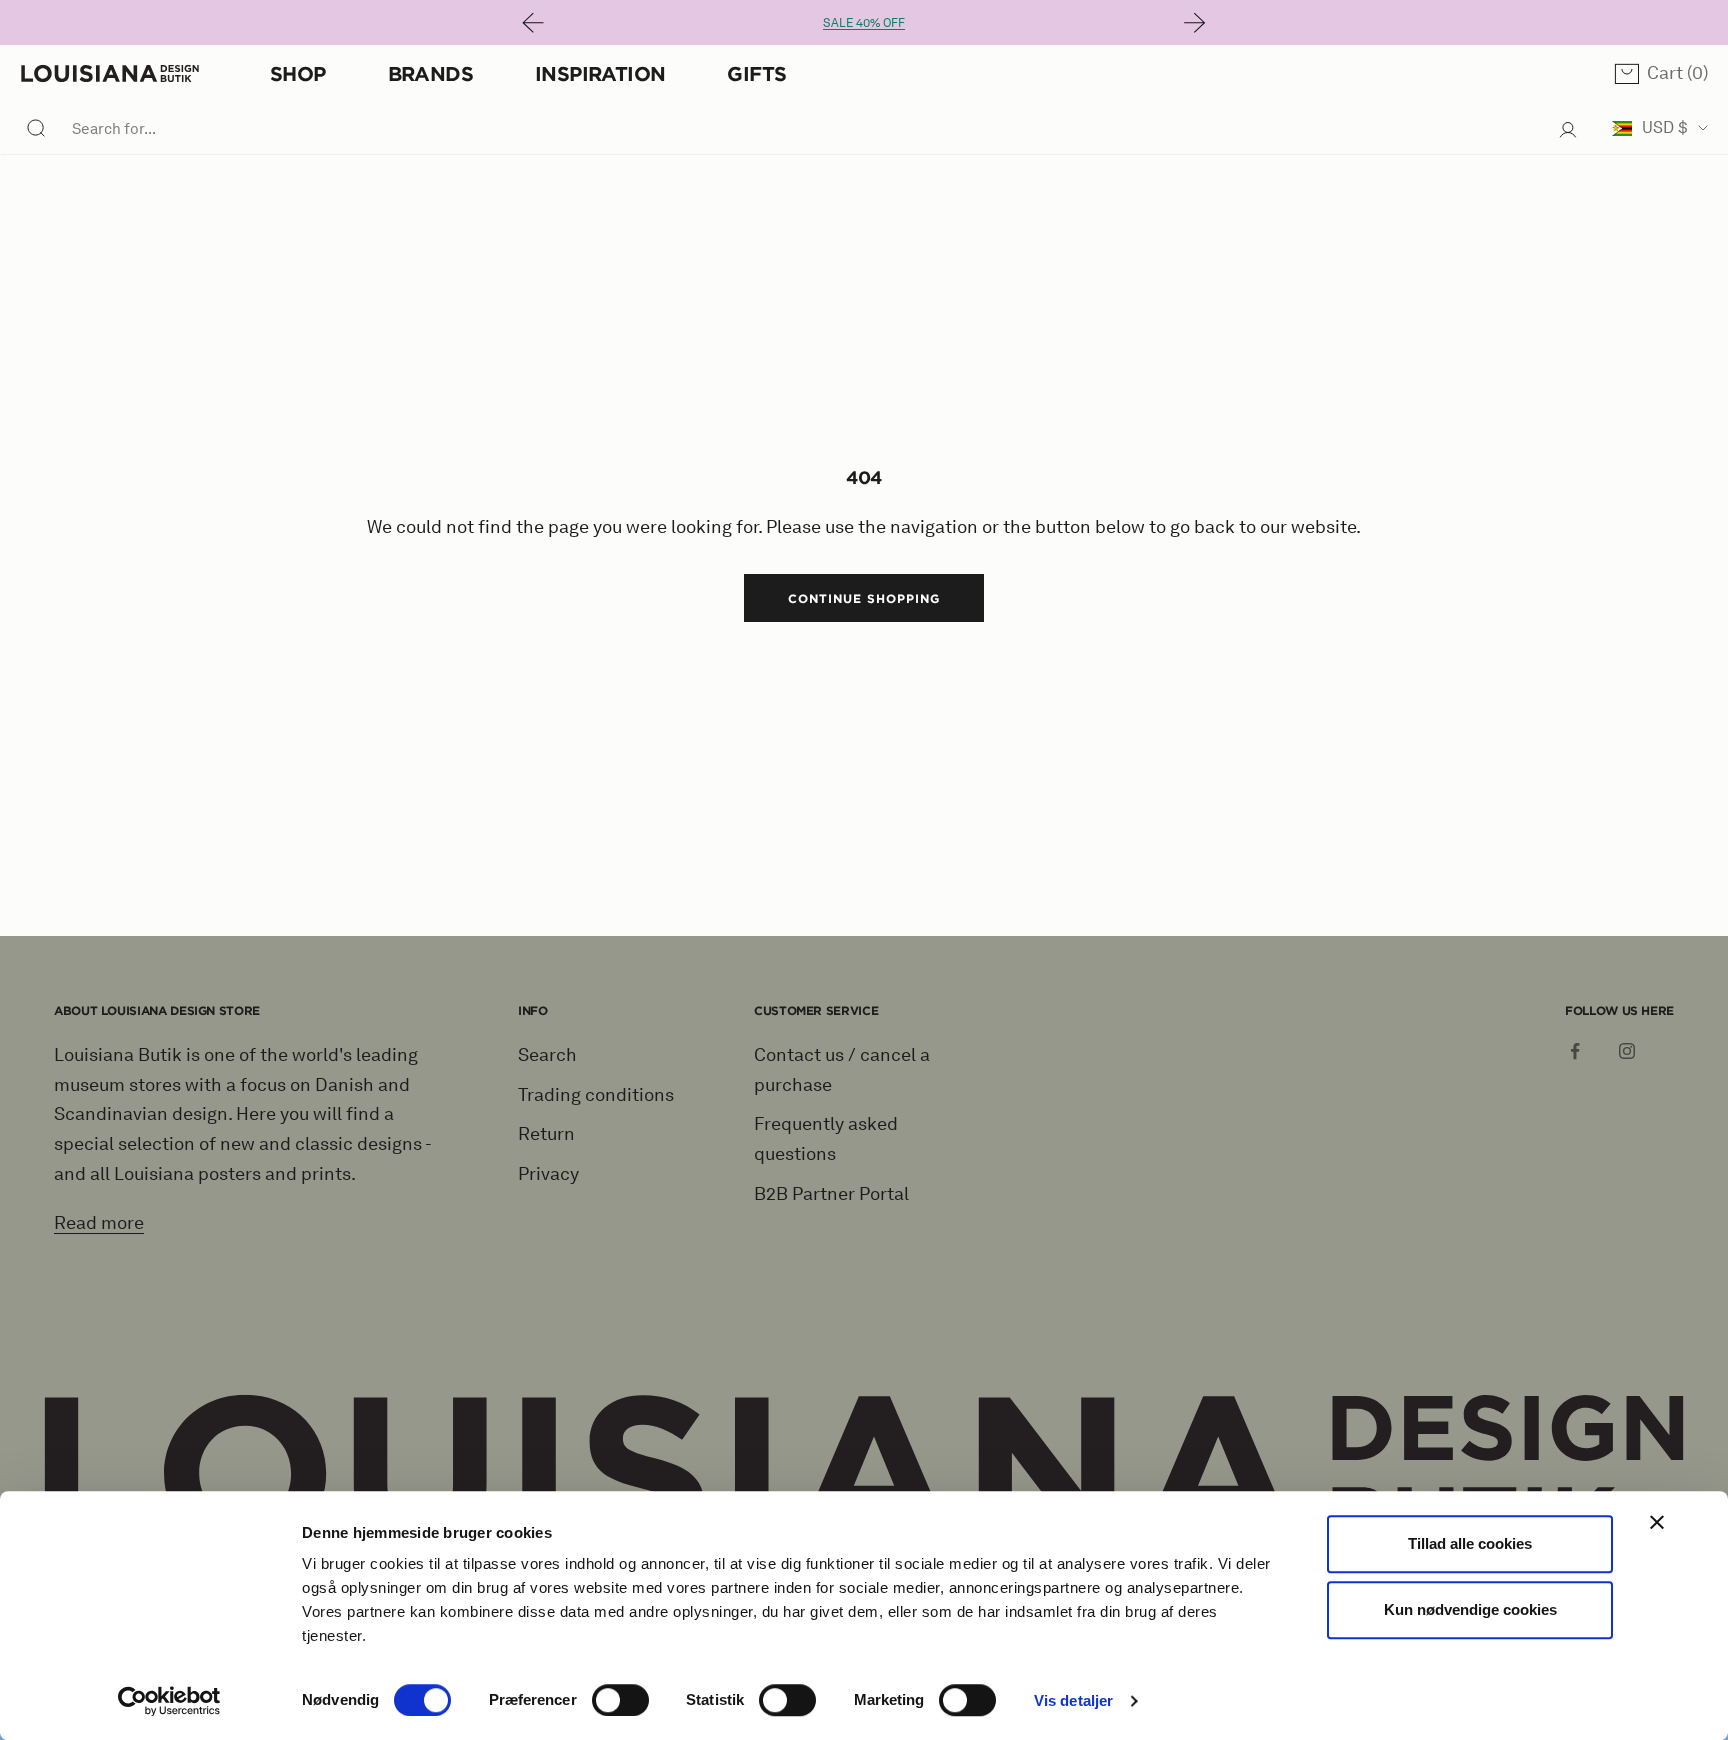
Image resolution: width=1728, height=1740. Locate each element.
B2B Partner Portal (831, 1194)
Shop (298, 73)
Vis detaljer (1073, 1700)
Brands (430, 73)
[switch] (620, 1700)
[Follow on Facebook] (1575, 1051)
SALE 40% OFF (864, 22)
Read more (99, 1223)
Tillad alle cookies (1470, 1543)
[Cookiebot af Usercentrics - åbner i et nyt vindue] (169, 1701)
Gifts (756, 73)
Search (547, 1055)
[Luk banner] (1657, 1522)
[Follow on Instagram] (1627, 1051)
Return (546, 1134)
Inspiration (600, 73)
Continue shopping (863, 598)
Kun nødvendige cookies (1470, 1609)
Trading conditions (596, 1095)
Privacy (548, 1174)
